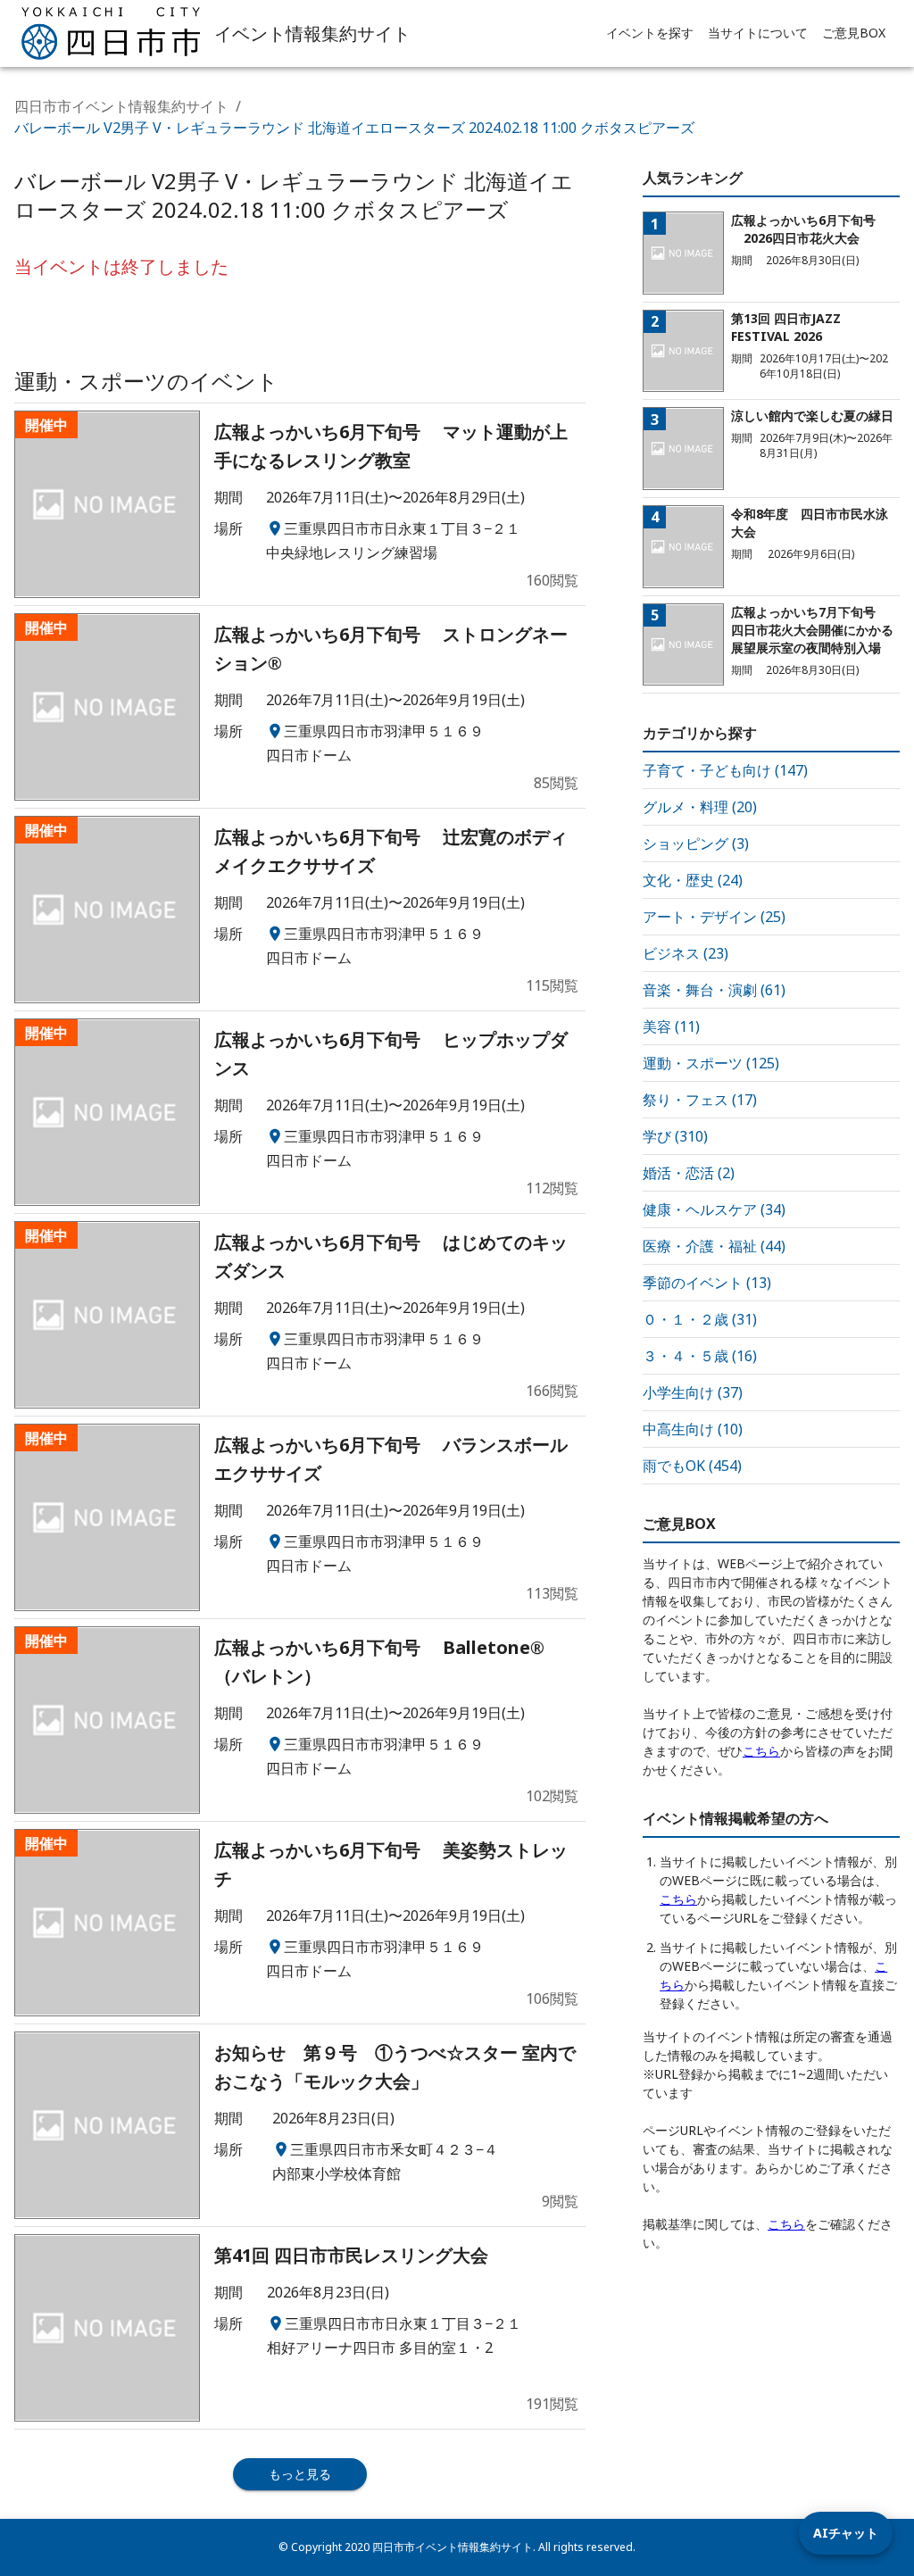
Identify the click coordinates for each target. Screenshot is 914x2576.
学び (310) (675, 1136)
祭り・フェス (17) (700, 1100)
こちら (761, 1751)
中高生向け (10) (693, 1429)
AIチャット (846, 2533)
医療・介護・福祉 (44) (714, 1246)
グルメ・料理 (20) (700, 807)
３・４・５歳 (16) (700, 1356)
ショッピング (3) (696, 843)
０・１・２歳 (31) (700, 1319)
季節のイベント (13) (707, 1283)
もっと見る (300, 2474)
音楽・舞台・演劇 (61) (714, 990)
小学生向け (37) (693, 1392)
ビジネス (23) (685, 953)
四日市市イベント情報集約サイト (121, 106)
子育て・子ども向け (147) (725, 770)
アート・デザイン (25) (714, 917)
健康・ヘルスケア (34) (714, 1209)
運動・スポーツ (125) (711, 1063)
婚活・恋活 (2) (689, 1173)
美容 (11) (671, 1026)
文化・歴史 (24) (693, 880)
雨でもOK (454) (692, 1466)
